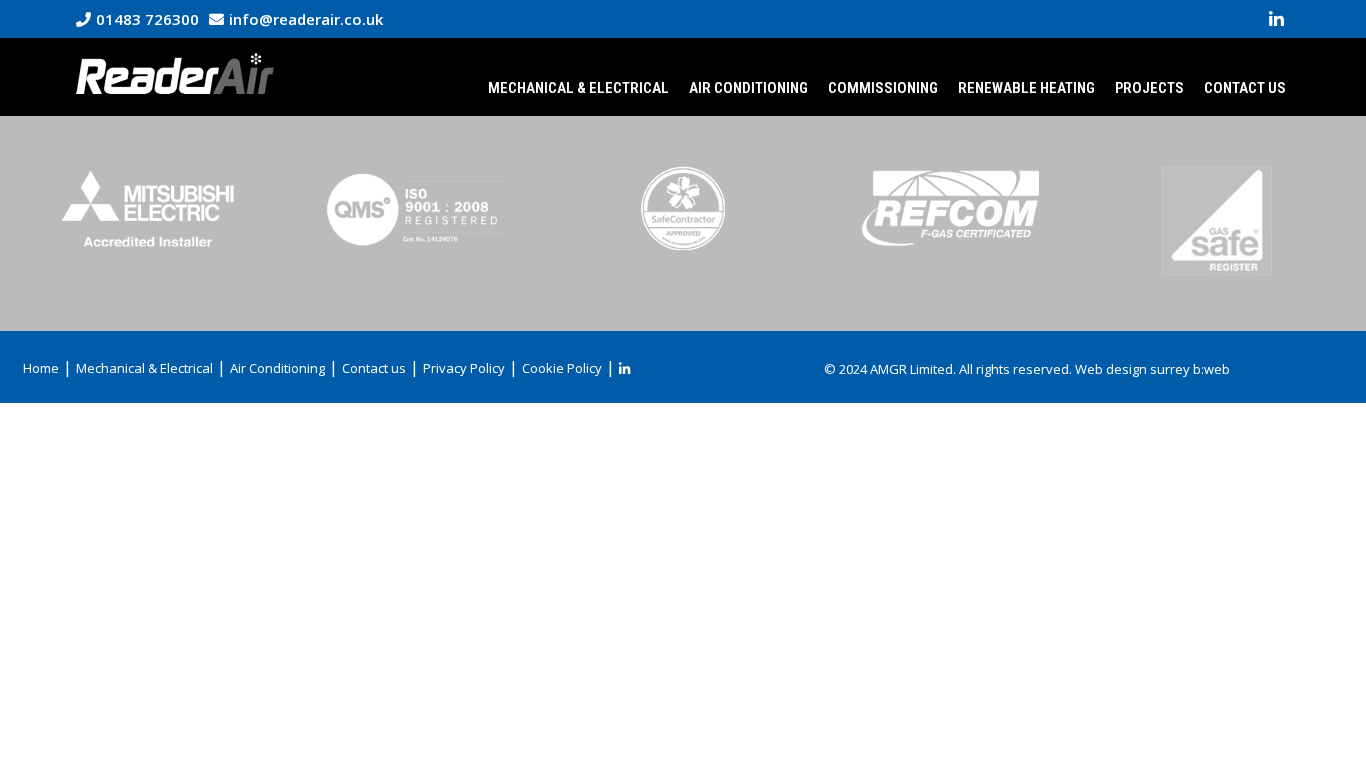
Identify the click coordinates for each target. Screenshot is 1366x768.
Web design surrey (1132, 369)
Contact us (1245, 88)
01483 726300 (147, 19)
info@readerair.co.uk (306, 19)
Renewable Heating (1026, 88)
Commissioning (883, 88)
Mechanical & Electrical (578, 88)
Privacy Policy (464, 368)
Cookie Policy (562, 368)
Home (41, 368)
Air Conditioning (748, 88)
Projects (1149, 88)
